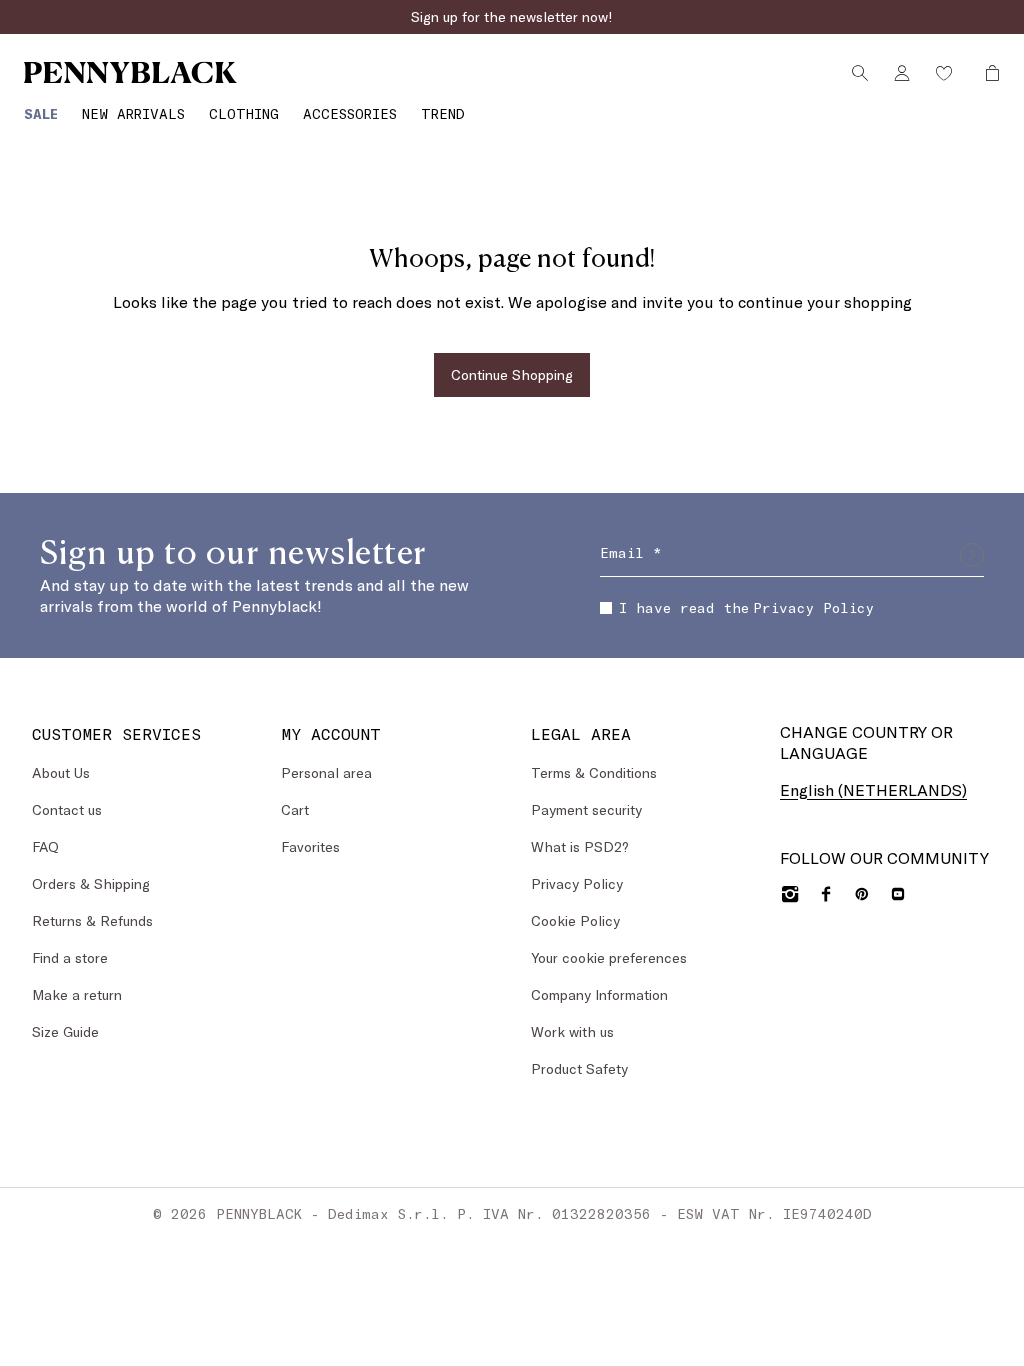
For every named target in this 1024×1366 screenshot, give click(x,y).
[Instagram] (790, 894)
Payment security (586, 809)
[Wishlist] (944, 73)
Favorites (310, 846)
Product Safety (579, 1068)
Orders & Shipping (91, 883)
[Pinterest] (862, 894)
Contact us (67, 809)
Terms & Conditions (594, 772)
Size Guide (65, 1031)
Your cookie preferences (609, 957)
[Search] (860, 73)
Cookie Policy (575, 920)
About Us (61, 772)
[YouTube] (898, 894)
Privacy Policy (813, 607)
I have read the (746, 607)
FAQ (45, 846)
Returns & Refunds (92, 920)
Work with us (572, 1031)
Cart (295, 809)
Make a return (77, 994)
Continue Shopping (512, 374)
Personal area (326, 772)
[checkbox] (606, 608)
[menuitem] (41, 113)
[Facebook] (826, 894)
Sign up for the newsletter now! (512, 16)
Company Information (599, 994)
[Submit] (972, 555)
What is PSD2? (580, 846)
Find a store (70, 957)
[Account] (902, 73)
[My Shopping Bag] (987, 73)
